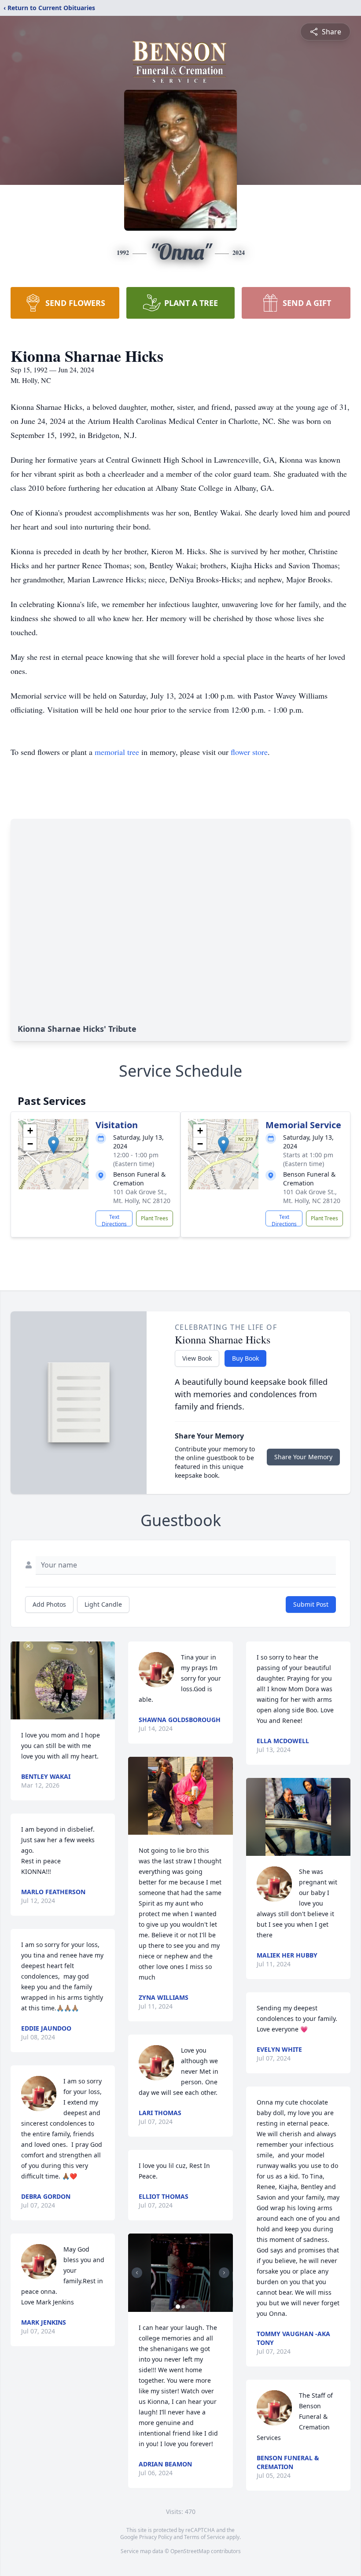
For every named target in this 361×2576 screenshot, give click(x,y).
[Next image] (224, 2273)
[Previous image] (137, 2273)
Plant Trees (155, 1218)
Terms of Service (204, 2537)
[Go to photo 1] (178, 2307)
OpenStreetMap (190, 2551)
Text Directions (114, 1220)
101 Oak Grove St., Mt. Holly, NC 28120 (142, 1196)
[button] (53, 1145)
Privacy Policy (156, 2537)
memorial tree (117, 752)
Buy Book (245, 1358)
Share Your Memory (303, 1457)
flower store (249, 752)
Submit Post (311, 1604)
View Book (197, 1358)
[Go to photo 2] (183, 2307)
